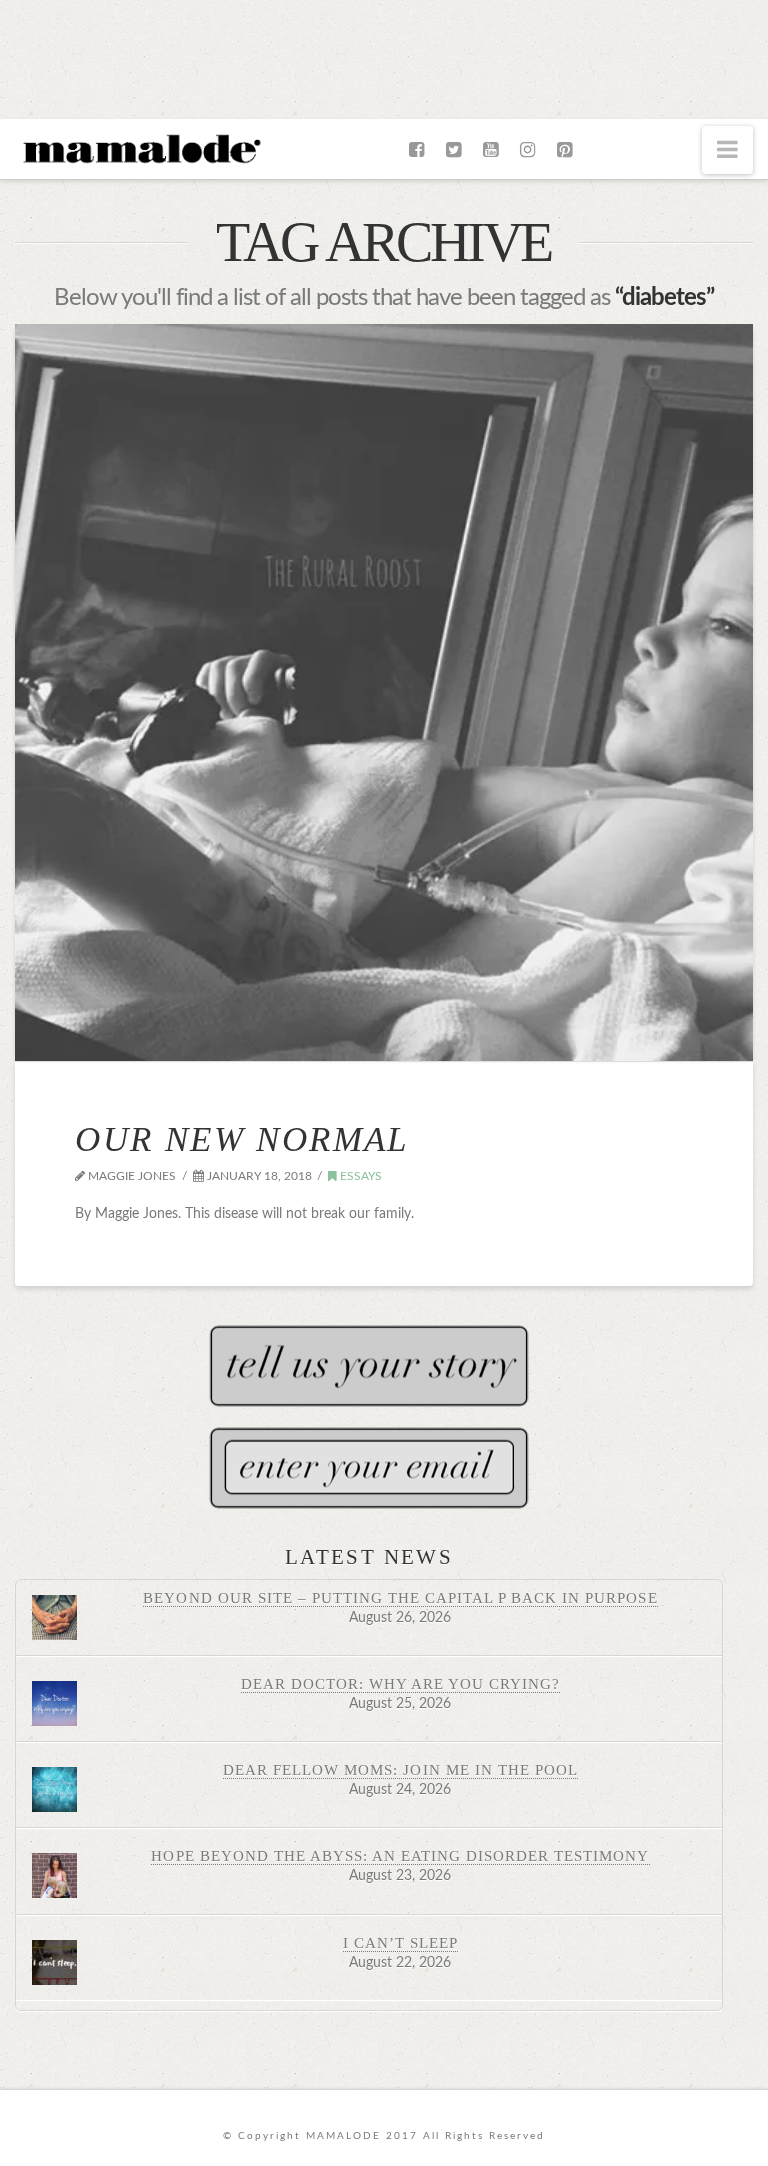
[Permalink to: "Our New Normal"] (383, 692)
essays (359, 1176)
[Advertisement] (384, 55)
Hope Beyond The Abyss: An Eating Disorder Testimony (400, 1855)
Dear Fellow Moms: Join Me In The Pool (400, 1769)
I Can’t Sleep (400, 1942)
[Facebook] (416, 150)
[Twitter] (453, 150)
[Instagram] (527, 150)
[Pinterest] (564, 150)
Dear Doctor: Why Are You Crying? (401, 1683)
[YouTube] (490, 150)
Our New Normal (241, 1139)
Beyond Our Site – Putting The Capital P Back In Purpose (400, 1597)
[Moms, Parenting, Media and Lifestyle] (140, 147)
